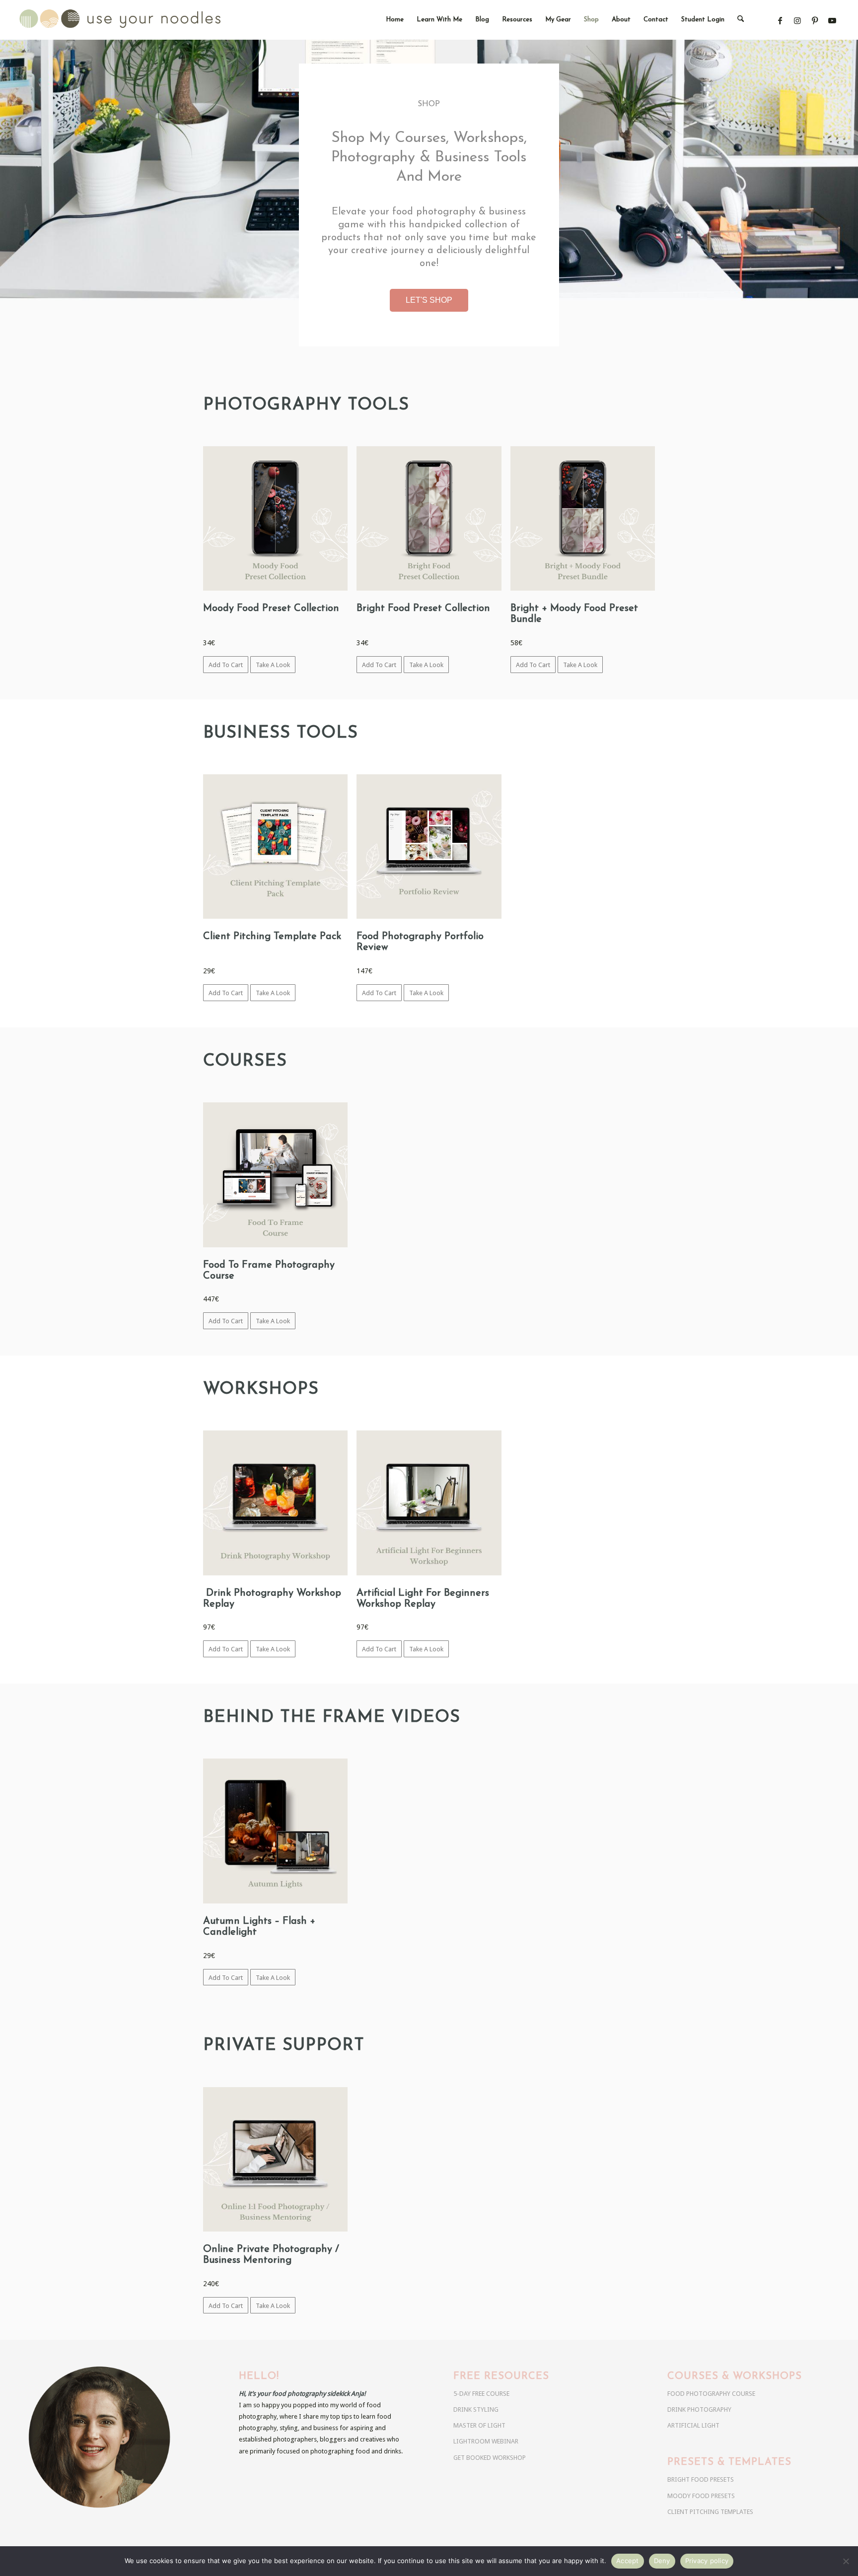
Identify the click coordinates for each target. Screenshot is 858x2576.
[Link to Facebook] (780, 21)
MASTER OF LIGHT (479, 2425)
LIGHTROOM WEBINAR (486, 2441)
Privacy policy (707, 2561)
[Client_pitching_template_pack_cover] (275, 847)
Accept (628, 2561)
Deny (662, 2561)
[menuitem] (395, 20)
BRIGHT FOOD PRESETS (701, 2479)
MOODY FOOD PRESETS (701, 2496)
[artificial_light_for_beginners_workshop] (429, 1503)
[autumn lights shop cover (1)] (275, 1831)
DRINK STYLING (476, 2409)
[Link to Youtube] (832, 21)
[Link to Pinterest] (815, 21)
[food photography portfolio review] (429, 847)
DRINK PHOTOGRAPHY (699, 2409)
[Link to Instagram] (797, 21)
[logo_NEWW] (138, 20)
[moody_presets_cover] (275, 518)
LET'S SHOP (429, 300)
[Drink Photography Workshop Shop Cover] (275, 1503)
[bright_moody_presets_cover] (583, 518)
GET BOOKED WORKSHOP (490, 2458)
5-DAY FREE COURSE (481, 2394)
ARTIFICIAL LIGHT (693, 2425)
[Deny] (846, 2561)
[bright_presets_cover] (429, 518)
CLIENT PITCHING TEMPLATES (710, 2512)
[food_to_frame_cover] (275, 1175)
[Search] (741, 20)
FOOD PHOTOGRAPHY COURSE (711, 2394)
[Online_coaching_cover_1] (275, 2159)
